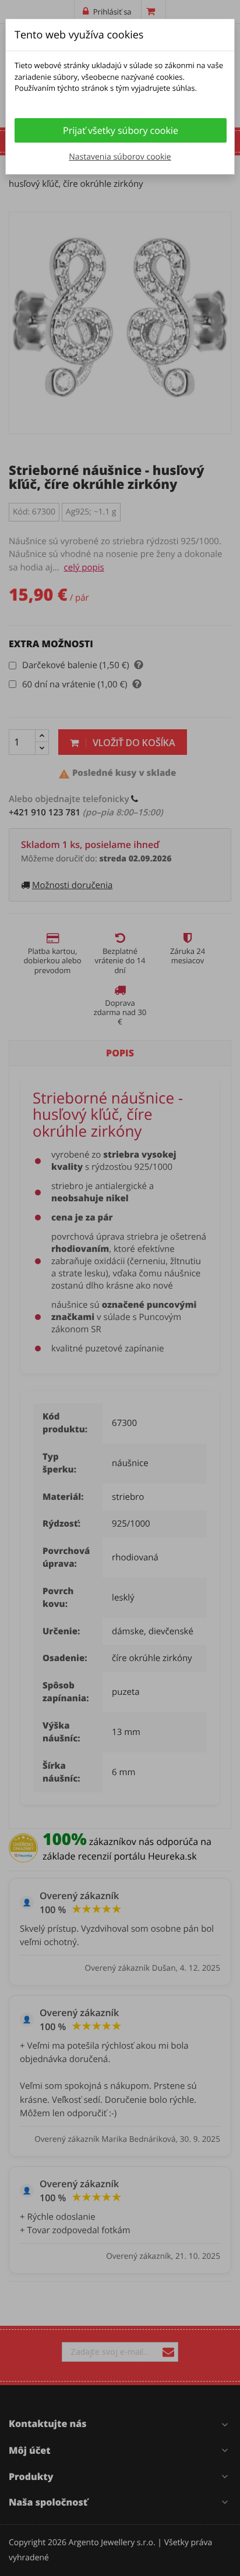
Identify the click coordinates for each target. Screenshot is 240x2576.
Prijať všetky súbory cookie (121, 130)
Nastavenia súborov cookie (120, 157)
